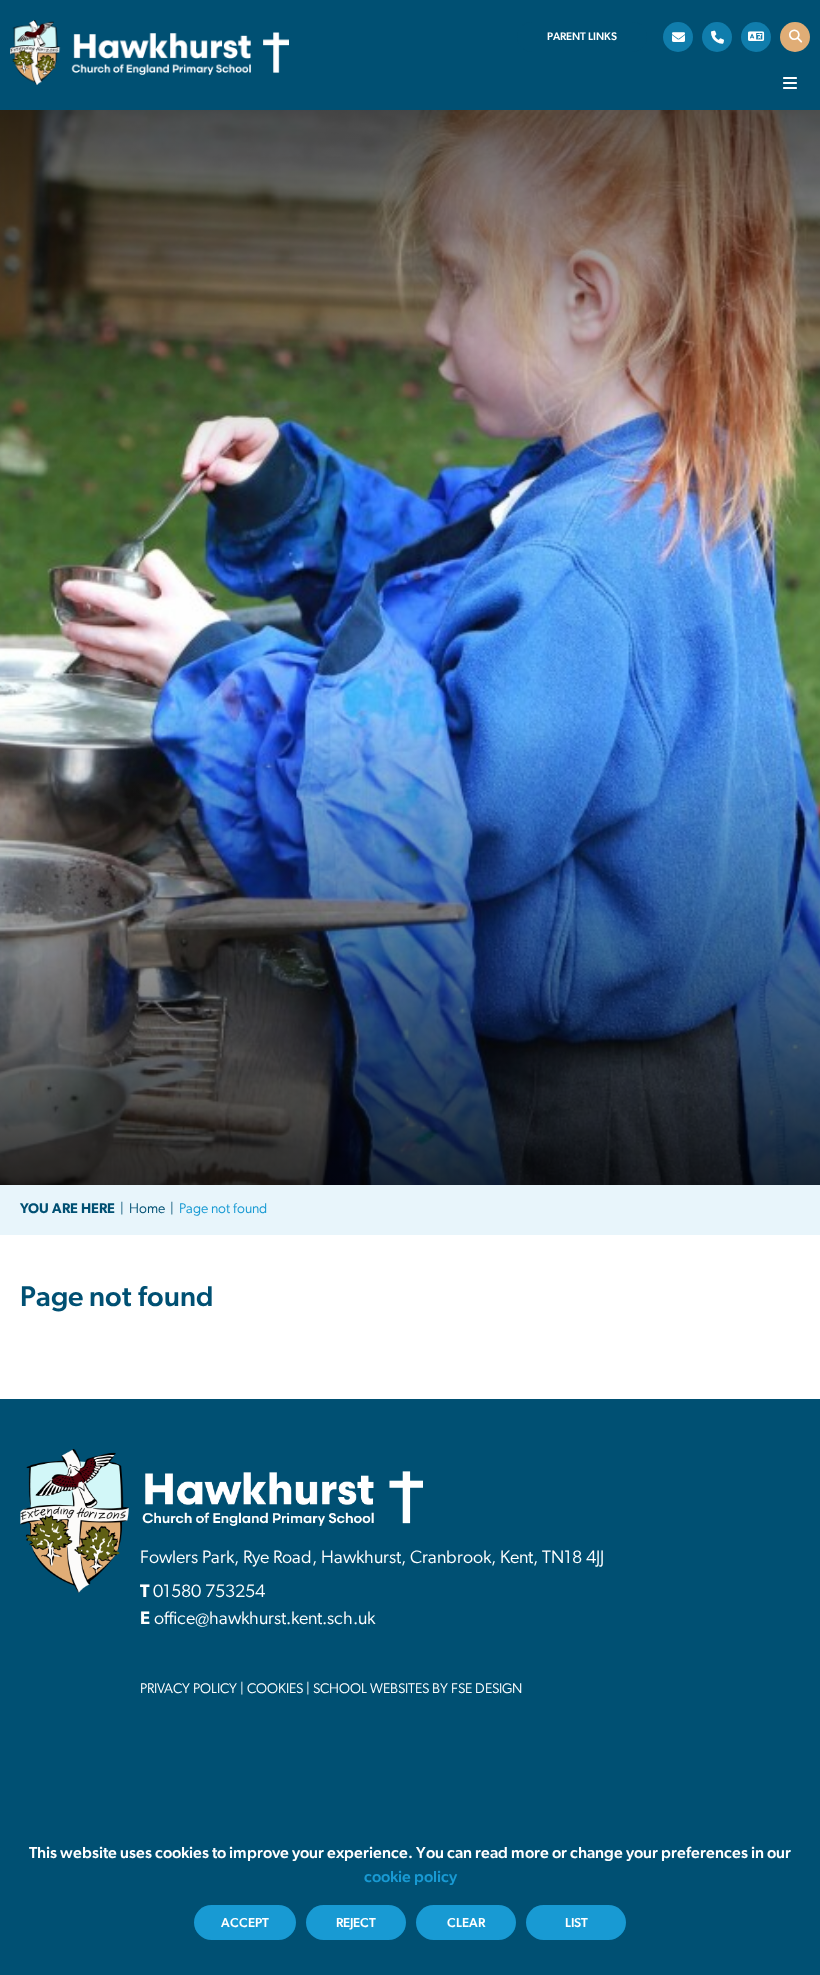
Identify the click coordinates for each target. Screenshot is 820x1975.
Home (147, 1209)
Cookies (275, 1689)
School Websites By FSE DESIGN (417, 1689)
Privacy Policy (188, 1689)
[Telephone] (717, 37)
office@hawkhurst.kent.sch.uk (264, 1620)
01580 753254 (209, 1593)
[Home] (149, 52)
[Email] (678, 37)
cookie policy (410, 1878)
